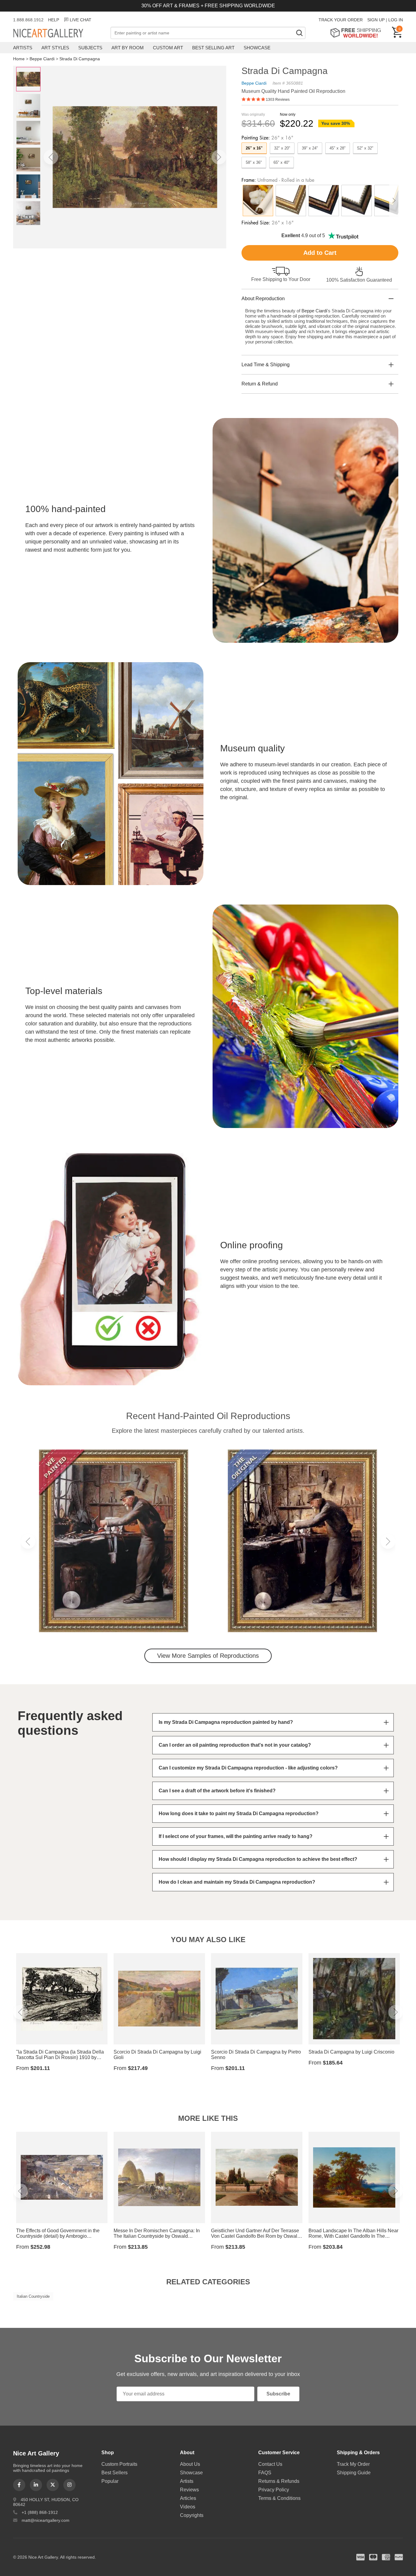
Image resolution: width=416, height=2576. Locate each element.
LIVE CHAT (81, 20)
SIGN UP (376, 20)
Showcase (257, 48)
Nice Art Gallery (59, 33)
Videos (188, 2507)
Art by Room (128, 48)
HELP (54, 20)
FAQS (265, 2473)
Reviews (189, 2490)
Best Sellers (115, 2473)
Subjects (90, 48)
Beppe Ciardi (42, 59)
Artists (23, 48)
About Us (190, 2464)
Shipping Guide (354, 2473)
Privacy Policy (274, 2490)
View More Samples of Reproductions (208, 1656)
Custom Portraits (119, 2464)
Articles (188, 2498)
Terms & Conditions (279, 2498)
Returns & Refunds (279, 2481)
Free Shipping (358, 33)
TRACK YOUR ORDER (341, 20)
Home (19, 59)
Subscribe (278, 2394)
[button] (51, 157)
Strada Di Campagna (80, 59)
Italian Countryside (33, 2296)
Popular (110, 2481)
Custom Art (168, 48)
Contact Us (270, 2464)
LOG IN (396, 20)
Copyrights (192, 2515)
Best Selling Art (213, 48)
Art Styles (55, 48)
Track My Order (353, 2464)
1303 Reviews (278, 100)
